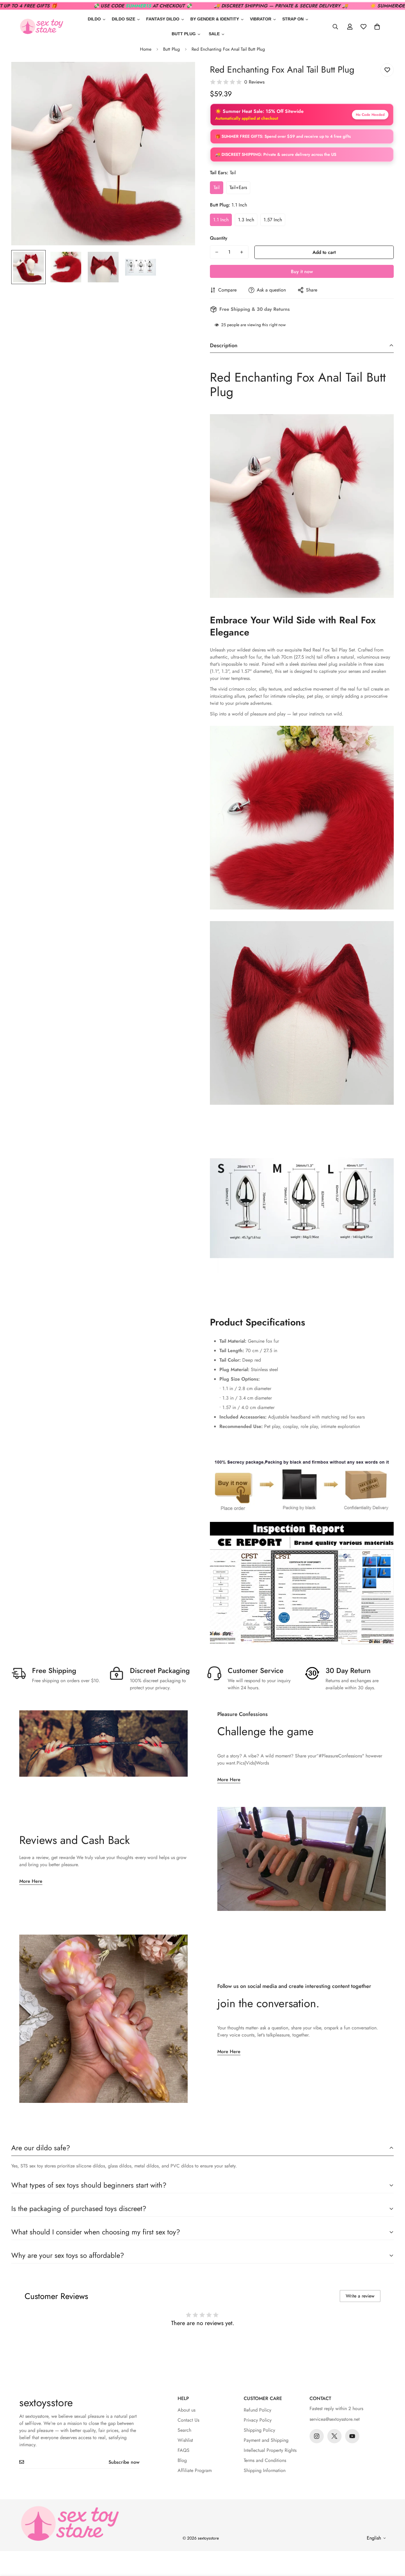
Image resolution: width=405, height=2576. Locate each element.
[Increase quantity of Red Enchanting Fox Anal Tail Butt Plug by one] (242, 252)
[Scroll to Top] (393, 2544)
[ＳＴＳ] (42, 27)
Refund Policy (257, 2410)
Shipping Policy (259, 2430)
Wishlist (185, 2440)
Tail (217, 187)
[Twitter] (334, 2436)
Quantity (219, 238)
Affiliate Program (195, 2470)
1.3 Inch (246, 220)
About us (186, 2410)
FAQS (184, 2450)
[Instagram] (317, 2436)
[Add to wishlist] (387, 70)
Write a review (360, 2296)
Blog (182, 2460)
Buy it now (302, 272)
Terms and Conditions (265, 2460)
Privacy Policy (258, 2420)
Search (184, 2430)
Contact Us (188, 2420)
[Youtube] (352, 2436)
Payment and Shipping (266, 2440)
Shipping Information (265, 2470)
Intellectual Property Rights (270, 2450)
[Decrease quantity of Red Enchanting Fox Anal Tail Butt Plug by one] (217, 252)
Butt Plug (172, 49)
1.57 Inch (273, 220)
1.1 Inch (221, 220)
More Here (229, 1779)
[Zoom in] (182, 75)
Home (146, 49)
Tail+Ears (238, 187)
